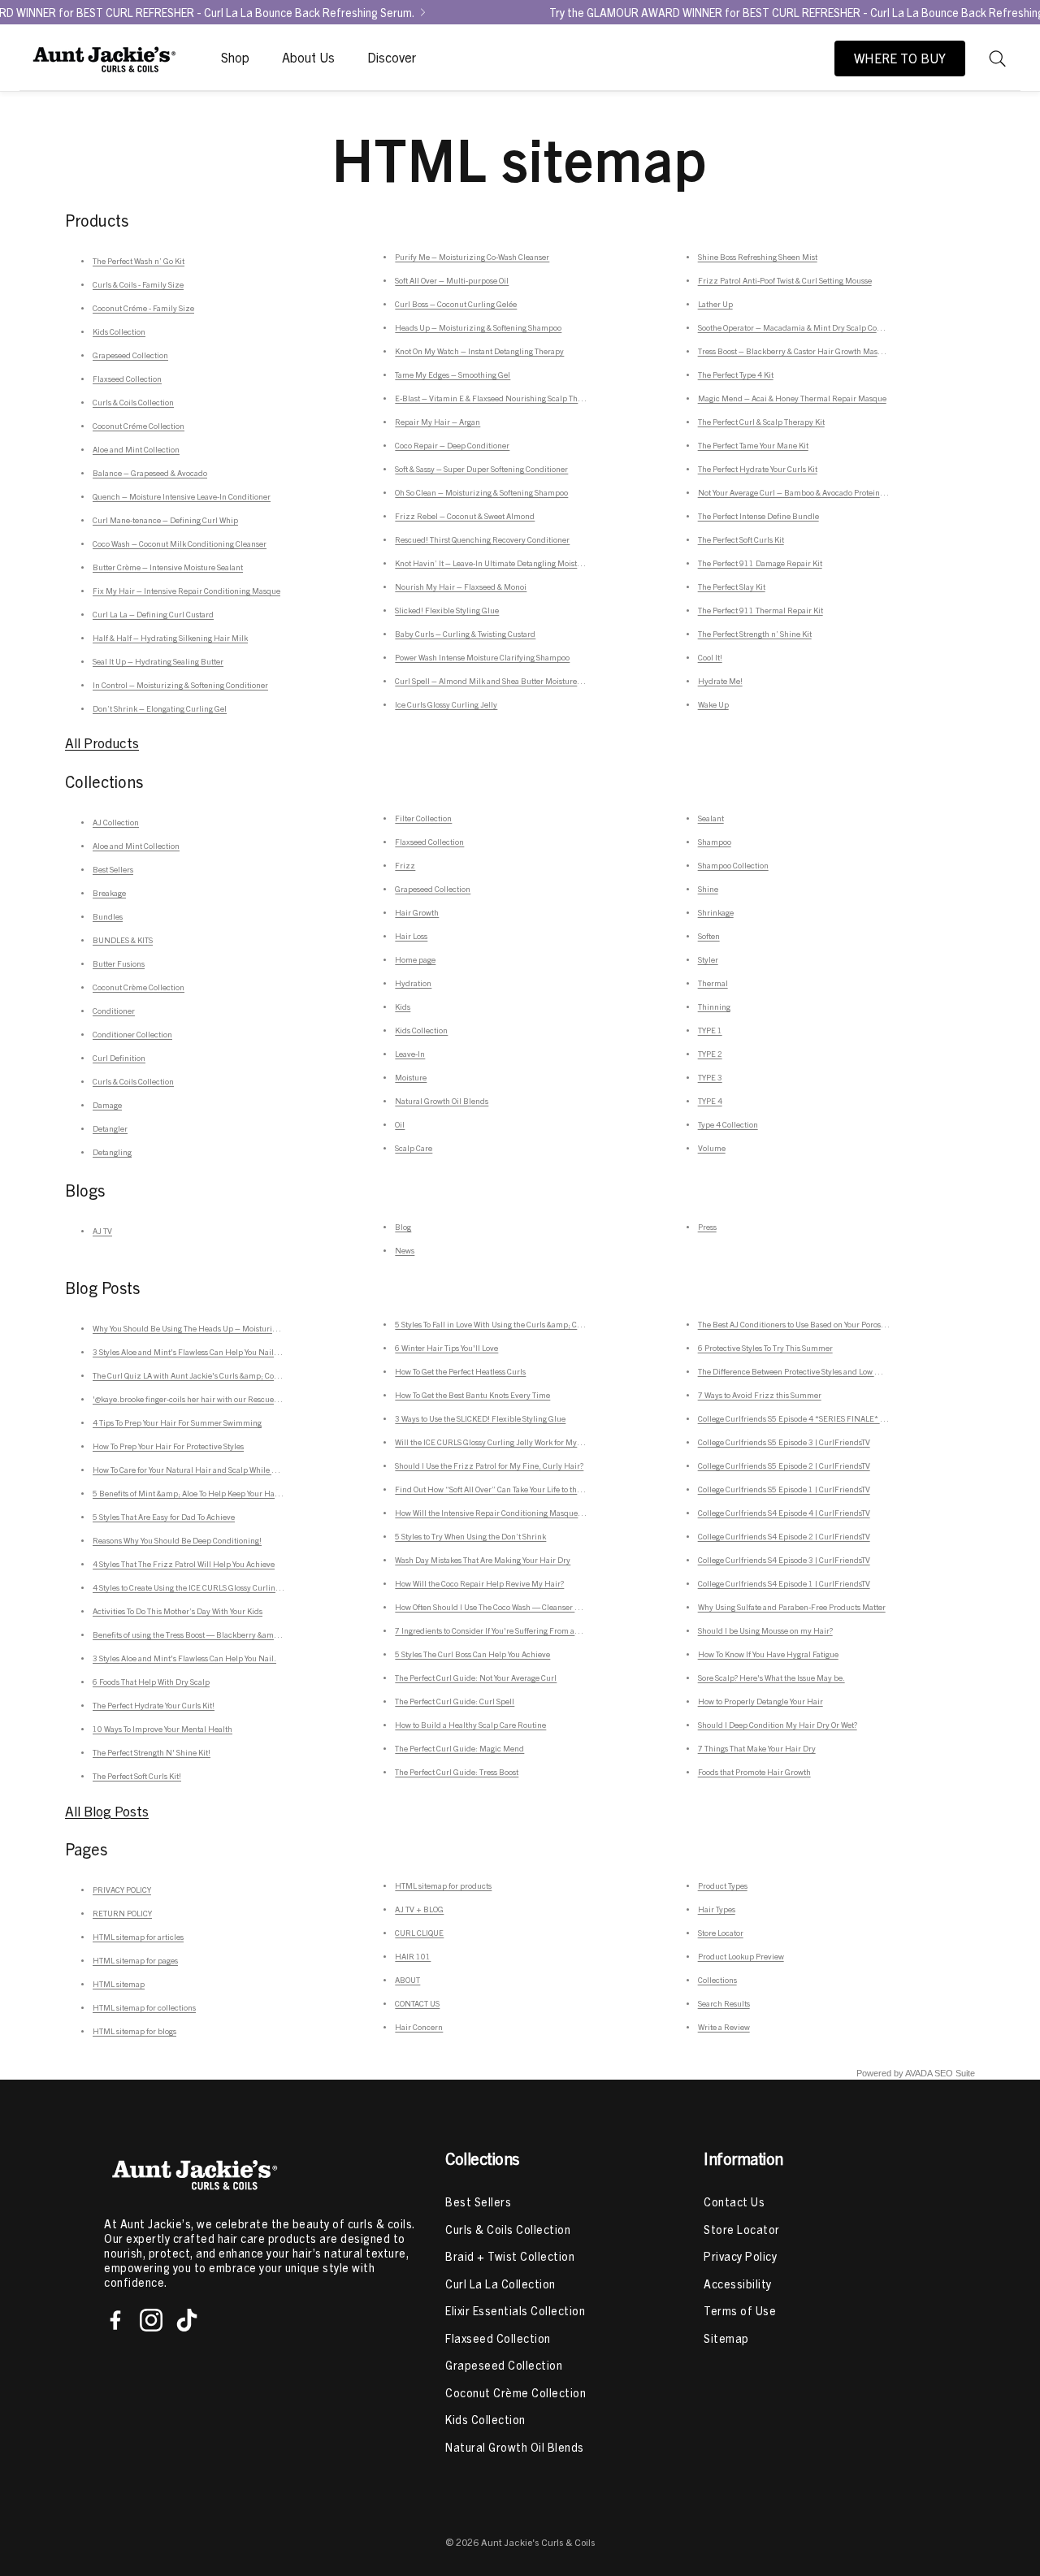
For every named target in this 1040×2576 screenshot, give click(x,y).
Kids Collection (119, 331)
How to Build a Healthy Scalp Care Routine (470, 1725)
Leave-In (410, 1054)
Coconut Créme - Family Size (143, 308)
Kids (403, 1007)
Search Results (724, 2003)
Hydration (413, 983)
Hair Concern (419, 2027)
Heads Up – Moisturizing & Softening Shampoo (478, 327)
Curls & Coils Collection (133, 402)
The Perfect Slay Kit (732, 587)
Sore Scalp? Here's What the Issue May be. (771, 1678)
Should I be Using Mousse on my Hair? (765, 1630)
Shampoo (715, 842)
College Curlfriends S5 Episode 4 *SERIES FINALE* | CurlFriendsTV (817, 1418)
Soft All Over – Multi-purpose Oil (452, 280)
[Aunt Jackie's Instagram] (151, 2320)
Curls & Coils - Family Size (138, 284)
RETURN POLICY (122, 1913)
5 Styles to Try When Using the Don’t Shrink (470, 1536)
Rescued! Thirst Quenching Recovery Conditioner (482, 539)
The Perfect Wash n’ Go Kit (139, 261)
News (405, 1250)
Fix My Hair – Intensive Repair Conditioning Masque (186, 591)
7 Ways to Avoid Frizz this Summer (760, 1395)
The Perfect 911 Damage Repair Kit (760, 563)
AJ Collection (116, 822)
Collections (717, 1980)
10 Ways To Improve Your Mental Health (162, 1729)
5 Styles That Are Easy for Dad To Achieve (164, 1517)
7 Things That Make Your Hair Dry (757, 1748)
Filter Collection (423, 818)
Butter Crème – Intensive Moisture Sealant (168, 567)
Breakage (109, 893)
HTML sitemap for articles (138, 1937)
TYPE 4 (710, 1101)
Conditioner (114, 1011)
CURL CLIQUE (419, 1933)
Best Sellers (113, 869)
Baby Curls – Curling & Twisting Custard (465, 634)
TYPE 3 (710, 1077)
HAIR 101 (413, 1956)
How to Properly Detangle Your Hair (760, 1701)
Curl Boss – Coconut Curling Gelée (456, 304)
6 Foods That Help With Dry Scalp (151, 1682)
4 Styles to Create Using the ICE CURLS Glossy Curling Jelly (195, 1587)
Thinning (714, 1007)
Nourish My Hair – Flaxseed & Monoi (461, 587)
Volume (712, 1148)
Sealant (711, 818)
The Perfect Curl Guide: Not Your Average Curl (476, 1678)
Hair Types (717, 1909)
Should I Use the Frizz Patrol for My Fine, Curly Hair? (489, 1466)
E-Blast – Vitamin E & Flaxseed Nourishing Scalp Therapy (496, 398)
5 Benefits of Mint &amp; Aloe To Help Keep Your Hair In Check (203, 1493)
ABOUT (407, 1980)
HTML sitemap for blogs (134, 2031)
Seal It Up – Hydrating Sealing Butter (158, 661)
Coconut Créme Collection (139, 426)
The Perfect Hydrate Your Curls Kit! (154, 1705)
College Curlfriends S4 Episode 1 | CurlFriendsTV (784, 1583)
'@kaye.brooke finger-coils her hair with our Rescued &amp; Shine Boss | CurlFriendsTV (247, 1399)
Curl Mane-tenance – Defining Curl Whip (165, 520)
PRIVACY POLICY (122, 1890)
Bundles (108, 916)
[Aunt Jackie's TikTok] (187, 2320)
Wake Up (713, 704)
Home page (415, 959)
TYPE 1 (710, 1030)
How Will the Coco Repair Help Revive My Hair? (479, 1583)
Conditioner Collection (132, 1034)
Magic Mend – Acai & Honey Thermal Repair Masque (792, 398)
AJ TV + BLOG (419, 1909)
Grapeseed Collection (130, 355)
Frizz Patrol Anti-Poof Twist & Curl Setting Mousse (785, 280)
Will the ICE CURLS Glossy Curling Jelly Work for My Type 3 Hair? (509, 1442)
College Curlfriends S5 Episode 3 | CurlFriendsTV (784, 1442)
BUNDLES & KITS (123, 940)
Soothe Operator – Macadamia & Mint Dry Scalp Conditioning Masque (821, 327)
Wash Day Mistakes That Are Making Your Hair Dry (483, 1560)
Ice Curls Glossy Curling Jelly (446, 704)
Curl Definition (119, 1058)
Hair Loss (411, 936)
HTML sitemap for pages (135, 1960)
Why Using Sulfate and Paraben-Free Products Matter (792, 1607)
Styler (708, 959)
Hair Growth (417, 912)
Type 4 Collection (728, 1124)
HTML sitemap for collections (144, 2007)
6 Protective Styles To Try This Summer (765, 1348)
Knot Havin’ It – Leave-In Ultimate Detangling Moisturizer (497, 563)
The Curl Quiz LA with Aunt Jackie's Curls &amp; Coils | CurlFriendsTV (216, 1375)
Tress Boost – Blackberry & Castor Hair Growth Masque (795, 351)
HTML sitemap (119, 1984)
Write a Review (724, 2027)
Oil (400, 1124)
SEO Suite (955, 2073)
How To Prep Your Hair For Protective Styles (168, 1446)
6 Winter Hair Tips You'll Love (446, 1348)
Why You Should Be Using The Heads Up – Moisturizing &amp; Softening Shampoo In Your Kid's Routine (276, 1328)
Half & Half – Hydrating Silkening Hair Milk (170, 638)
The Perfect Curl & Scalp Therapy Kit (761, 422)
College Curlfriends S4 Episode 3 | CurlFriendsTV (784, 1560)
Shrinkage (716, 912)
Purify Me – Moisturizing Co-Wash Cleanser (472, 257)
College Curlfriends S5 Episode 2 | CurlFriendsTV (784, 1466)
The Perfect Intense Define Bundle (758, 516)
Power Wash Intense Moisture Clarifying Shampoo (482, 657)
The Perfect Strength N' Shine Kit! (152, 1752)
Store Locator (721, 1933)
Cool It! (710, 657)
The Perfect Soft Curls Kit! (137, 1776)
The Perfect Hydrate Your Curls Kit (758, 469)
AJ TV (102, 1231)
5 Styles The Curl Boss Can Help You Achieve (472, 1654)
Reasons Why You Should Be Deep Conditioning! (177, 1540)
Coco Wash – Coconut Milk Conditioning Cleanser (180, 543)
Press (707, 1227)
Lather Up (715, 304)
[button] (998, 58)
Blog (403, 1227)
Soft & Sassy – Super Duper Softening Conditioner (481, 469)
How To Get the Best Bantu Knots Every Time (472, 1395)
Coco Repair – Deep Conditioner (452, 445)
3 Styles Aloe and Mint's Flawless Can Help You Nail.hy (189, 1352)
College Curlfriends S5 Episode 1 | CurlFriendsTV (784, 1489)
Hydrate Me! (720, 681)
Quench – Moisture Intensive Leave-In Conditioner (182, 496)
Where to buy (900, 58)
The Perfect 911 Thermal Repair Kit (760, 610)
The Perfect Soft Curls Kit (741, 539)
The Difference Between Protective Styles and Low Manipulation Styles (821, 1371)
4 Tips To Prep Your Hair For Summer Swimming (177, 1422)
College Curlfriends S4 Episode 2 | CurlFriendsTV (784, 1536)
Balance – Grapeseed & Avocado (150, 473)
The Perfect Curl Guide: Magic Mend (459, 1748)
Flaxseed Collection (127, 379)
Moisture (411, 1077)
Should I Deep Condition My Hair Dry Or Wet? (778, 1725)
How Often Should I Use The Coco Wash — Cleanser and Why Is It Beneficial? (528, 1607)
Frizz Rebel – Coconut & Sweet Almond (465, 516)
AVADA (919, 2073)
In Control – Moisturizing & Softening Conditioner (180, 685)
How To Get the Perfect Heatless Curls (460, 1371)
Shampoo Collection (733, 865)
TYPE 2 (710, 1054)
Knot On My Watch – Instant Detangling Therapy (479, 351)
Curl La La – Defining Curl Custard (153, 614)
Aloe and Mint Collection (136, 449)
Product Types (723, 1885)
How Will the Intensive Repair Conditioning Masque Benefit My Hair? (517, 1513)
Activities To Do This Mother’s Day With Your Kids (178, 1611)
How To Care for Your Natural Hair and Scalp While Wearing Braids (209, 1470)
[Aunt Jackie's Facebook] (115, 2320)
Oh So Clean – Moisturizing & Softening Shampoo (481, 492)
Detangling (112, 1152)
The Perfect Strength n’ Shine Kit (755, 634)
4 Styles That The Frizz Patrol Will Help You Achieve (184, 1564)
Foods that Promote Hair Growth (754, 1772)
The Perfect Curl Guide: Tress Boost (457, 1772)
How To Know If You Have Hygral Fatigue (768, 1654)
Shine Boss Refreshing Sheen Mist (758, 257)
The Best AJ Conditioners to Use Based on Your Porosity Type (803, 1324)
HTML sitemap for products (443, 1885)
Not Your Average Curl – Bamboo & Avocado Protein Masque (804, 492)
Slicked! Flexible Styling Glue (447, 610)
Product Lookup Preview (741, 1956)
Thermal (713, 983)
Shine (708, 889)
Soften (709, 936)
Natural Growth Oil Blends (442, 1101)
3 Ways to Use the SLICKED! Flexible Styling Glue (480, 1418)
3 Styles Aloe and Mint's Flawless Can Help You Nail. (184, 1658)
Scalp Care (414, 1148)
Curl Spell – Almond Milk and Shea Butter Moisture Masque (501, 681)
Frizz (405, 865)
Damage (107, 1105)
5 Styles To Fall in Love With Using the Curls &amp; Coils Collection (511, 1324)
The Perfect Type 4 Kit (736, 374)
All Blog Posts (107, 1811)
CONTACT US (417, 2003)
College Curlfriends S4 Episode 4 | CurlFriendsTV (784, 1513)
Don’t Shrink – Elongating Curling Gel (160, 708)
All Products (102, 743)
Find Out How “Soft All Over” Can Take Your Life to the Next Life (505, 1489)
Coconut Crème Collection (139, 987)
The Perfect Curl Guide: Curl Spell (455, 1701)
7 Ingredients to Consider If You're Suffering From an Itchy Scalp (507, 1630)
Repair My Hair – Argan (438, 422)
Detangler (110, 1128)
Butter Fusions (119, 963)
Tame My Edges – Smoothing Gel (453, 374)
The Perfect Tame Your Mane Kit (753, 445)
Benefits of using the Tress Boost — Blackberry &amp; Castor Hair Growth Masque (236, 1634)
